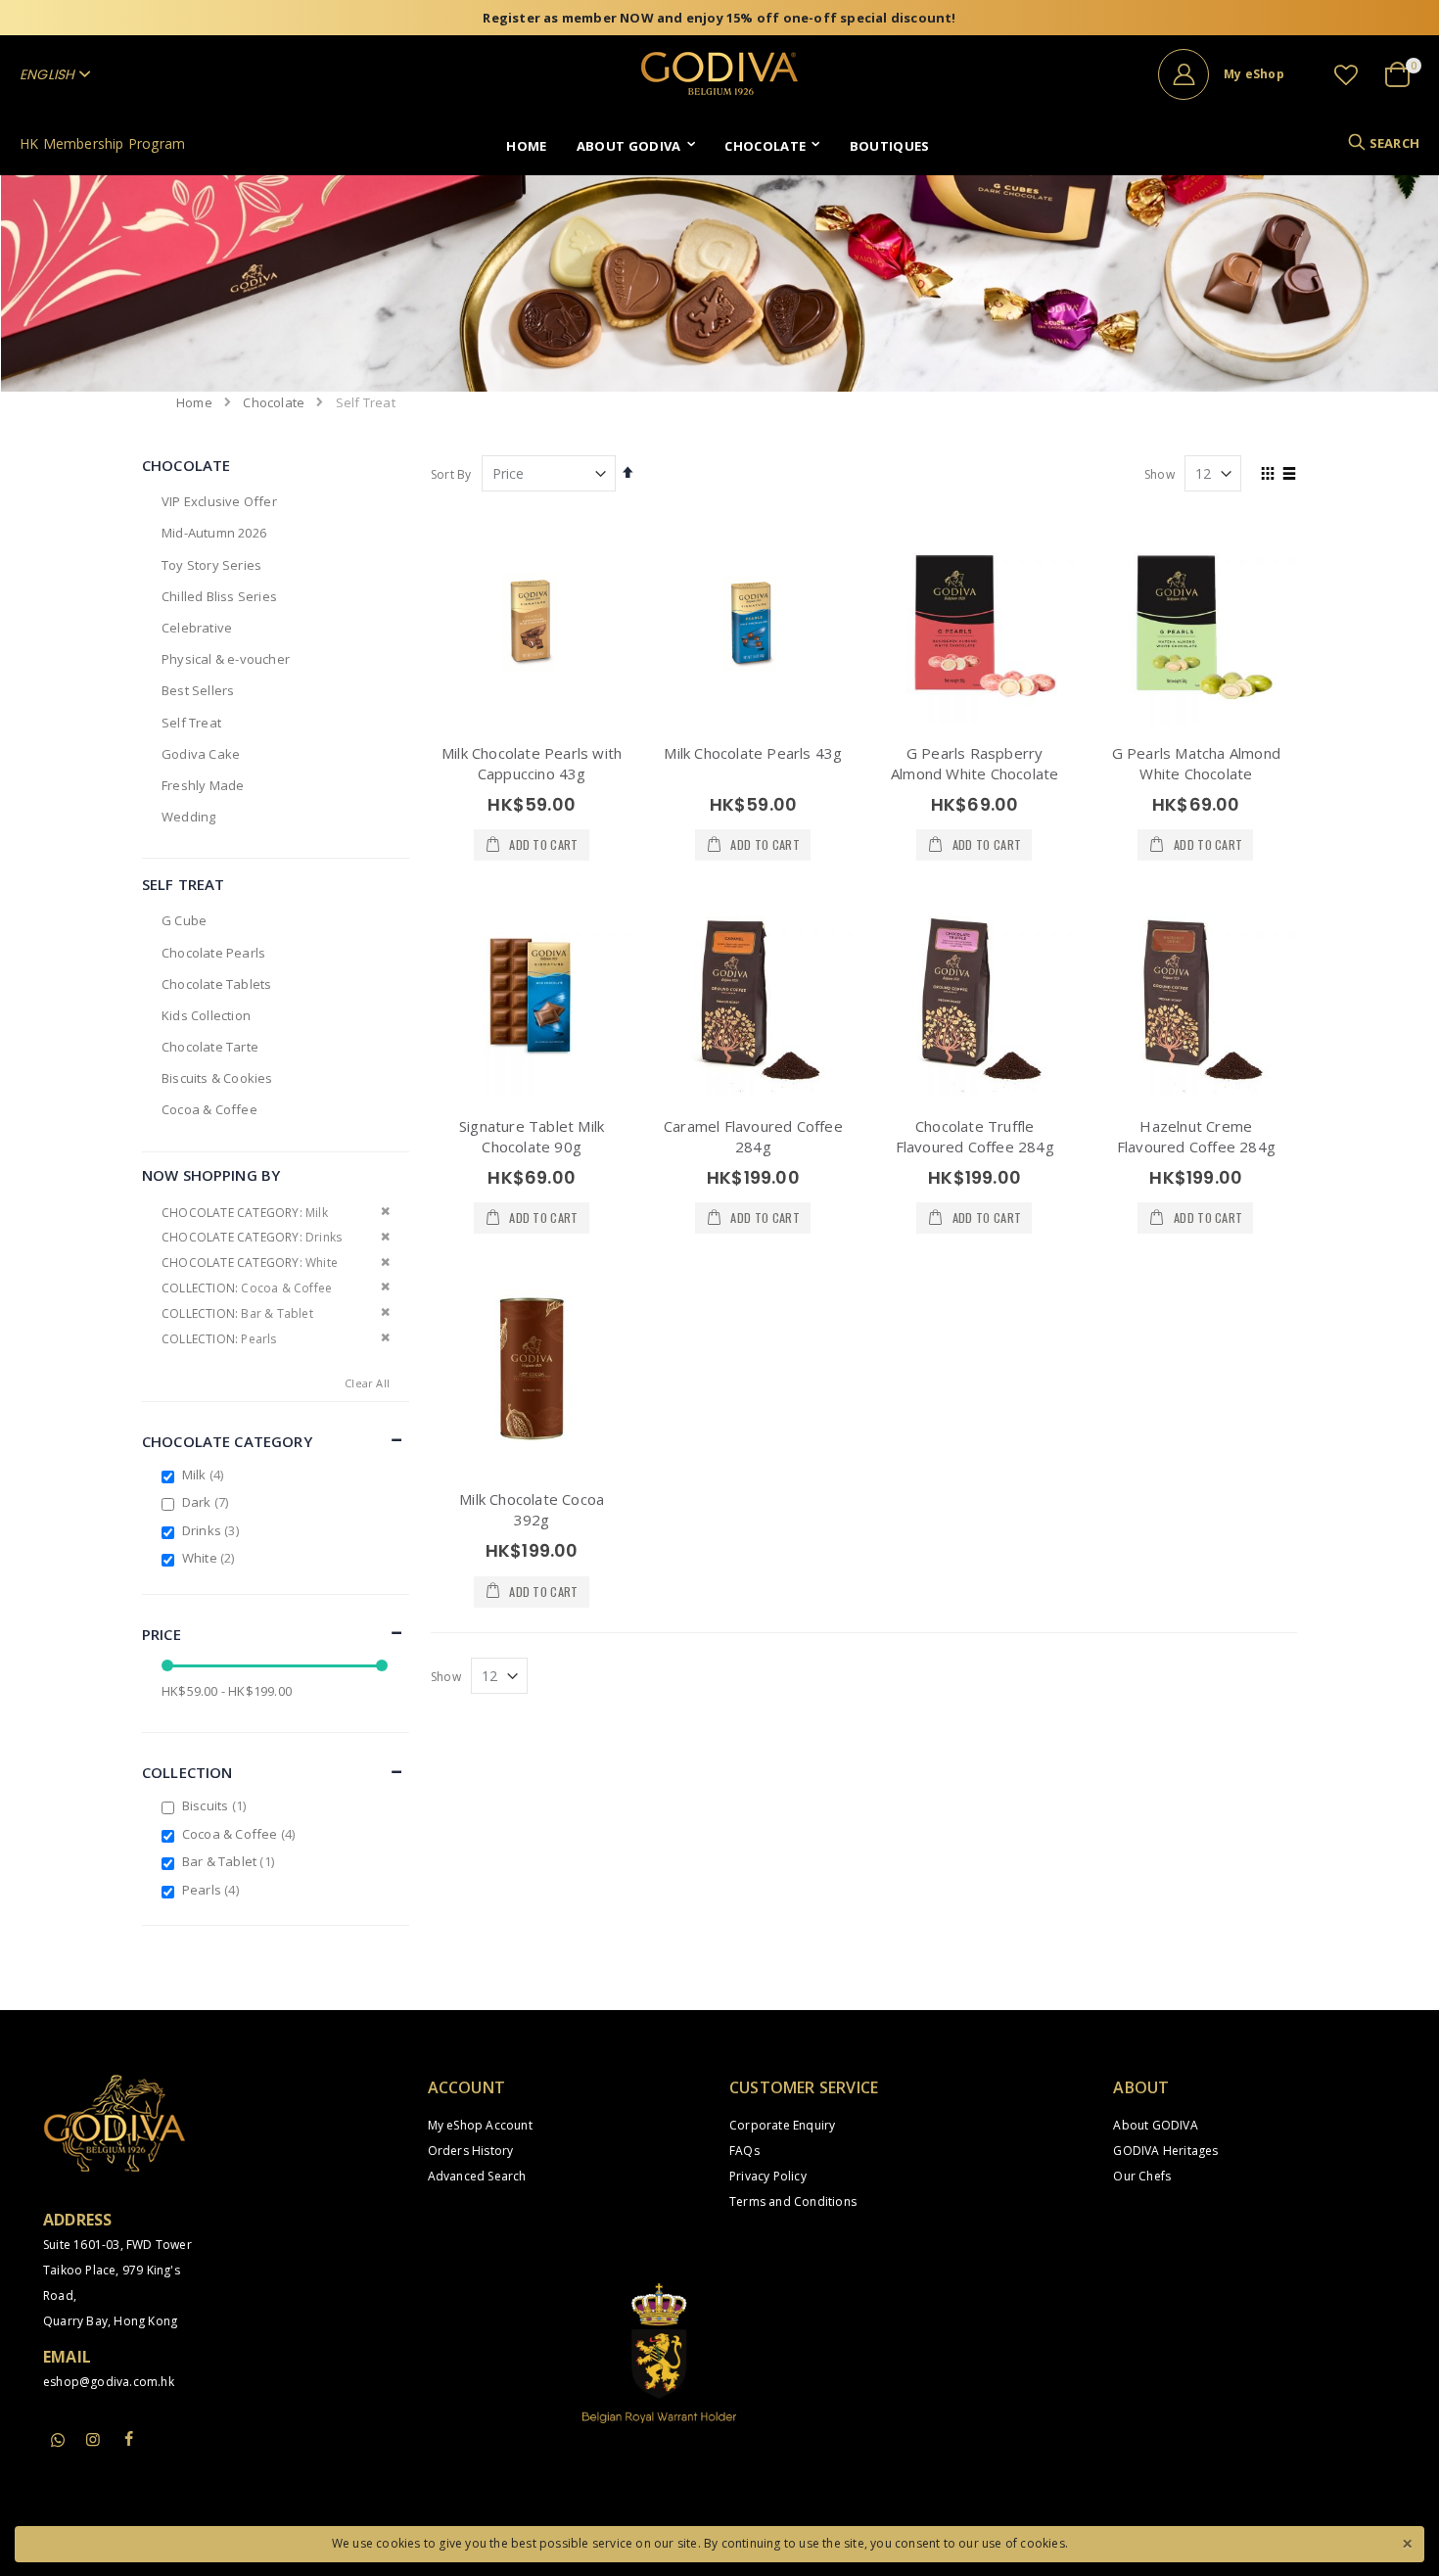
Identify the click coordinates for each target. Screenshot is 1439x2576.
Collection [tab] (187, 1772)
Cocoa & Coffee (209, 1109)
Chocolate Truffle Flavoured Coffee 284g (975, 1136)
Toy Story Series (211, 565)
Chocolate (274, 403)
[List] (1290, 475)
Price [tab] (162, 1634)
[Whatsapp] (58, 2441)
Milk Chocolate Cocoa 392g (532, 1509)
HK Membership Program (102, 143)
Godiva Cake (201, 754)
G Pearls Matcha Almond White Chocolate (1196, 763)
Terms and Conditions (793, 2201)
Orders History (471, 2151)
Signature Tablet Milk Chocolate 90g (532, 1136)
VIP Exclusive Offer (219, 501)
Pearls (213, 1890)
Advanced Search (477, 2176)
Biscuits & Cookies (217, 1078)
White (211, 1558)
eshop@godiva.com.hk (109, 2382)
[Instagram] (93, 2439)
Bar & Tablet (231, 1861)
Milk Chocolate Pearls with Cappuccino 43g (532, 763)
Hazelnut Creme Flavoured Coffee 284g (1196, 1136)
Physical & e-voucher (226, 659)
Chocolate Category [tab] (227, 1441)
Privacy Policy (768, 2176)
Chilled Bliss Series (219, 596)
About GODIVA (1155, 2125)
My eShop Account (480, 2125)
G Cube (184, 920)
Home (194, 402)
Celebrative (197, 628)
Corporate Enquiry (782, 2125)
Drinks (213, 1530)
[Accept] (1407, 2542)
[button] (1346, 74)
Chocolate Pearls (213, 953)
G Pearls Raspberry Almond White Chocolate (975, 763)
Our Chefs (1142, 2176)
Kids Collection (206, 1015)
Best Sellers (198, 690)
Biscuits (216, 1805)
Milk (206, 1475)
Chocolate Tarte (210, 1047)
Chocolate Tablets (216, 984)
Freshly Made (203, 785)
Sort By (451, 474)
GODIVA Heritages (1165, 2151)
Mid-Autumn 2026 (214, 533)
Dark (208, 1502)
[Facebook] (129, 2439)
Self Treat (191, 723)
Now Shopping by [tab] (211, 1175)
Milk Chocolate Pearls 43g (753, 753)
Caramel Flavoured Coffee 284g (753, 1136)
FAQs (744, 2151)
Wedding (188, 817)
